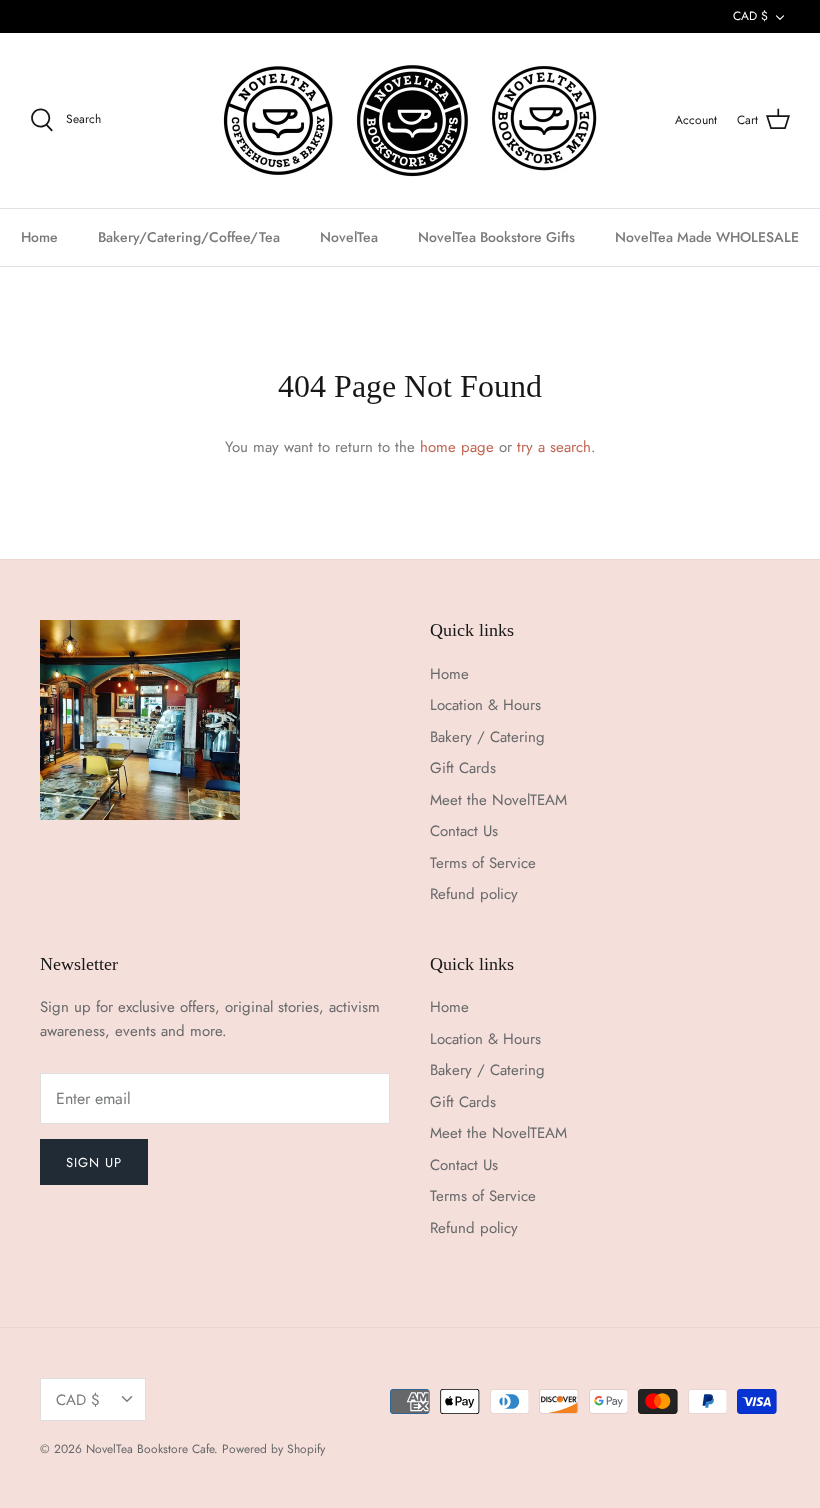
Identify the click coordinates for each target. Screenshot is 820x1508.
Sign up (94, 1162)
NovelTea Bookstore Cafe (150, 1449)
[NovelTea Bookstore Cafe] (410, 120)
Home (39, 237)
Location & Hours (485, 705)
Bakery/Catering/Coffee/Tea (189, 237)
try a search (554, 447)
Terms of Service (483, 863)
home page (457, 447)
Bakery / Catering (487, 737)
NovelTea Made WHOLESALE (707, 237)
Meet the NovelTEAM (498, 800)
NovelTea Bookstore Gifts (496, 237)
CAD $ (750, 16)
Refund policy (474, 894)
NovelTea (349, 237)
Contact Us (464, 831)
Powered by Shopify (273, 1449)
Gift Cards (463, 768)
